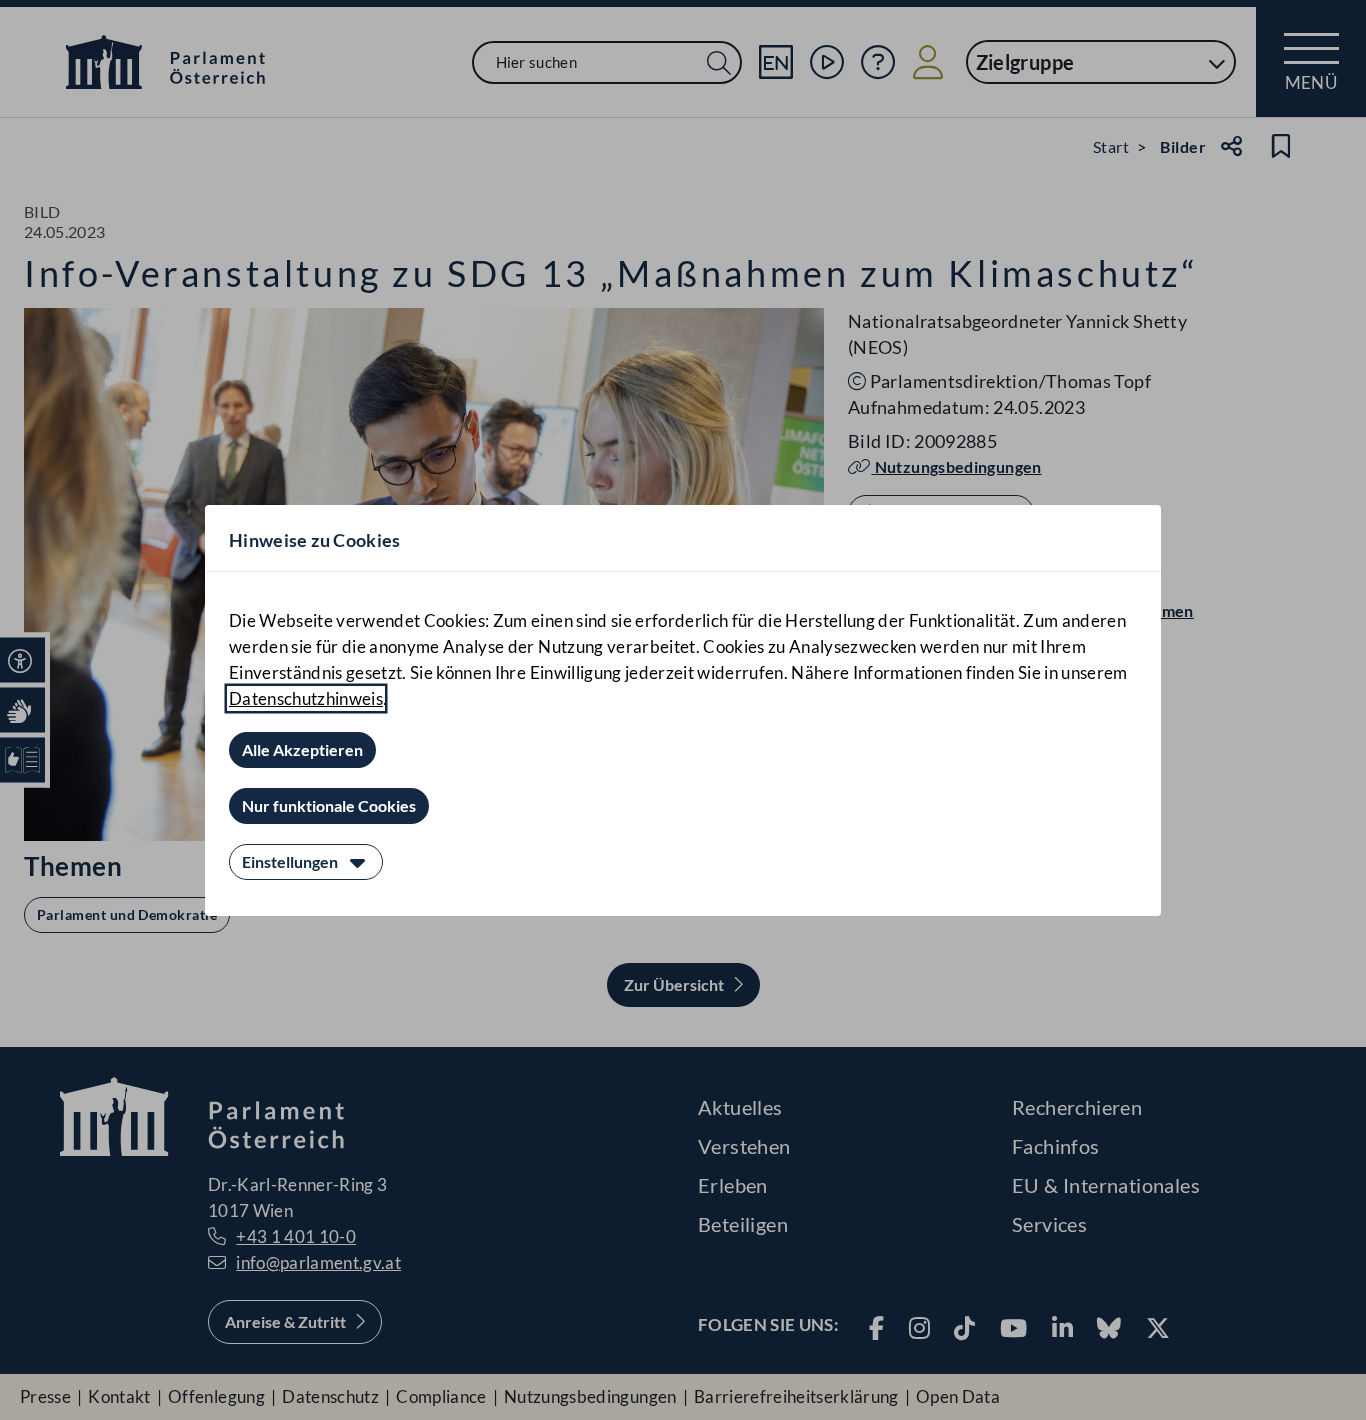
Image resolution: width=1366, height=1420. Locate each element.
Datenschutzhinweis (306, 698)
